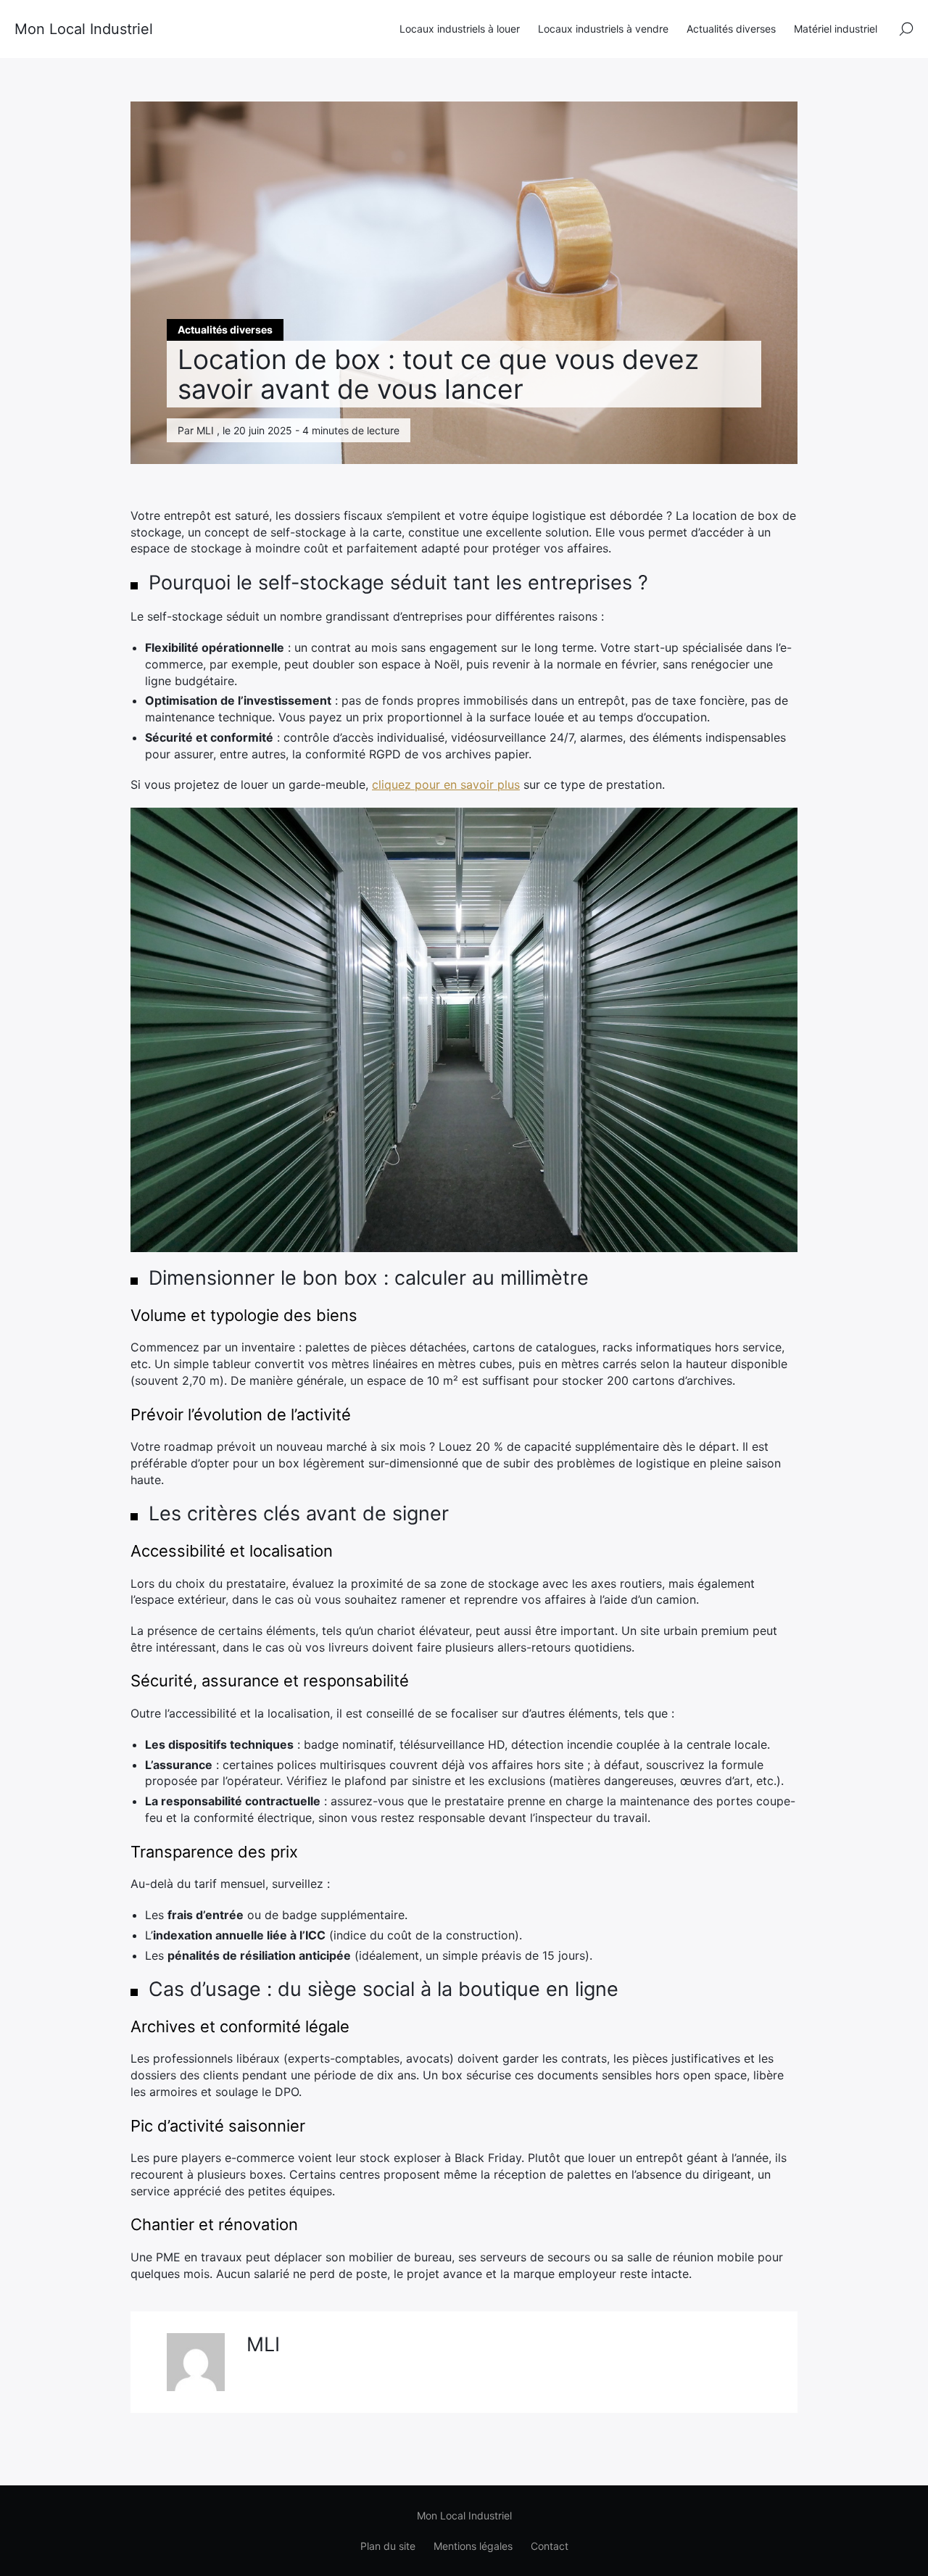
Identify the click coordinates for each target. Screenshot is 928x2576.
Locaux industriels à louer (460, 29)
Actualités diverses (731, 29)
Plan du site (388, 2546)
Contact (550, 2546)
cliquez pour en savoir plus (446, 784)
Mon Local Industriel (84, 29)
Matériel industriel (836, 29)
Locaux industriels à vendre (603, 29)
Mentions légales (473, 2546)
